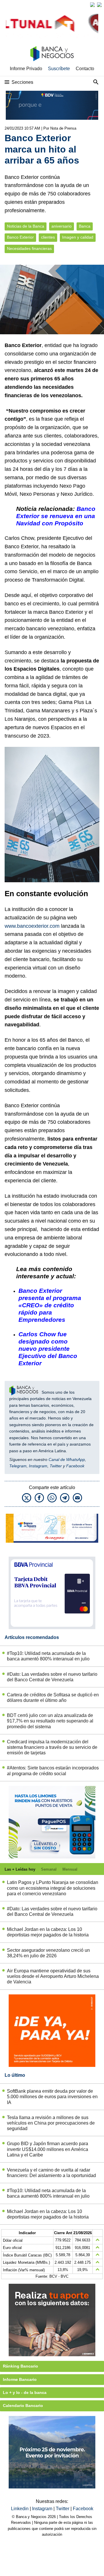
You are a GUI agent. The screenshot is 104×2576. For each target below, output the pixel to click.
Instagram (38, 1466)
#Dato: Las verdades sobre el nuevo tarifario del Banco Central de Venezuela (52, 1677)
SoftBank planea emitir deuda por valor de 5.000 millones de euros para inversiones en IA (52, 2097)
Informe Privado (26, 69)
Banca (85, 226)
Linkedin (20, 2509)
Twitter (56, 1466)
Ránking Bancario (21, 2366)
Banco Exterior (20, 237)
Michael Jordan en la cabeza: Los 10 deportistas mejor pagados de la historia (48, 1932)
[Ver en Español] (99, 5)
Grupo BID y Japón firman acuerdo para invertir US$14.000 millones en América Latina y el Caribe (48, 2149)
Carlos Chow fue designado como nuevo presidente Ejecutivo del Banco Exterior (48, 1349)
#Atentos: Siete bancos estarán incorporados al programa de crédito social (53, 1771)
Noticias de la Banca (26, 226)
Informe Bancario (20, 2379)
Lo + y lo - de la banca (25, 2392)
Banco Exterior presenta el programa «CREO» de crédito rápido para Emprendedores (50, 1305)
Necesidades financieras (29, 249)
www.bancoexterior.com (32, 926)
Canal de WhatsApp (67, 1459)
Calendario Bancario (23, 2406)
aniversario (62, 226)
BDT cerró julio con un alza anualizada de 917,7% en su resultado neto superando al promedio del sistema (50, 1721)
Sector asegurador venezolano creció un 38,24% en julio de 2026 (48, 1953)
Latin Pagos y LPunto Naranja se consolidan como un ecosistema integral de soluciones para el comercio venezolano (53, 1888)
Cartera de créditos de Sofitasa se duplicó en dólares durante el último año (53, 1698)
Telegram (18, 1466)
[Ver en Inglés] (92, 5)
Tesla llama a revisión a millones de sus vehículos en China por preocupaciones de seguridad (51, 2123)
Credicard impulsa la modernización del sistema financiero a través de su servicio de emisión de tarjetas (52, 1747)
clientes (48, 237)
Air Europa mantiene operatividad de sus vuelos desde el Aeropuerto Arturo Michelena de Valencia (53, 1976)
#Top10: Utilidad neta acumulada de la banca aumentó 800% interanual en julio (48, 1656)
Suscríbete (59, 69)
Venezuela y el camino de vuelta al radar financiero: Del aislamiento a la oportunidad (51, 2173)
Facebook (75, 1466)
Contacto (85, 69)
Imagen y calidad (78, 237)
